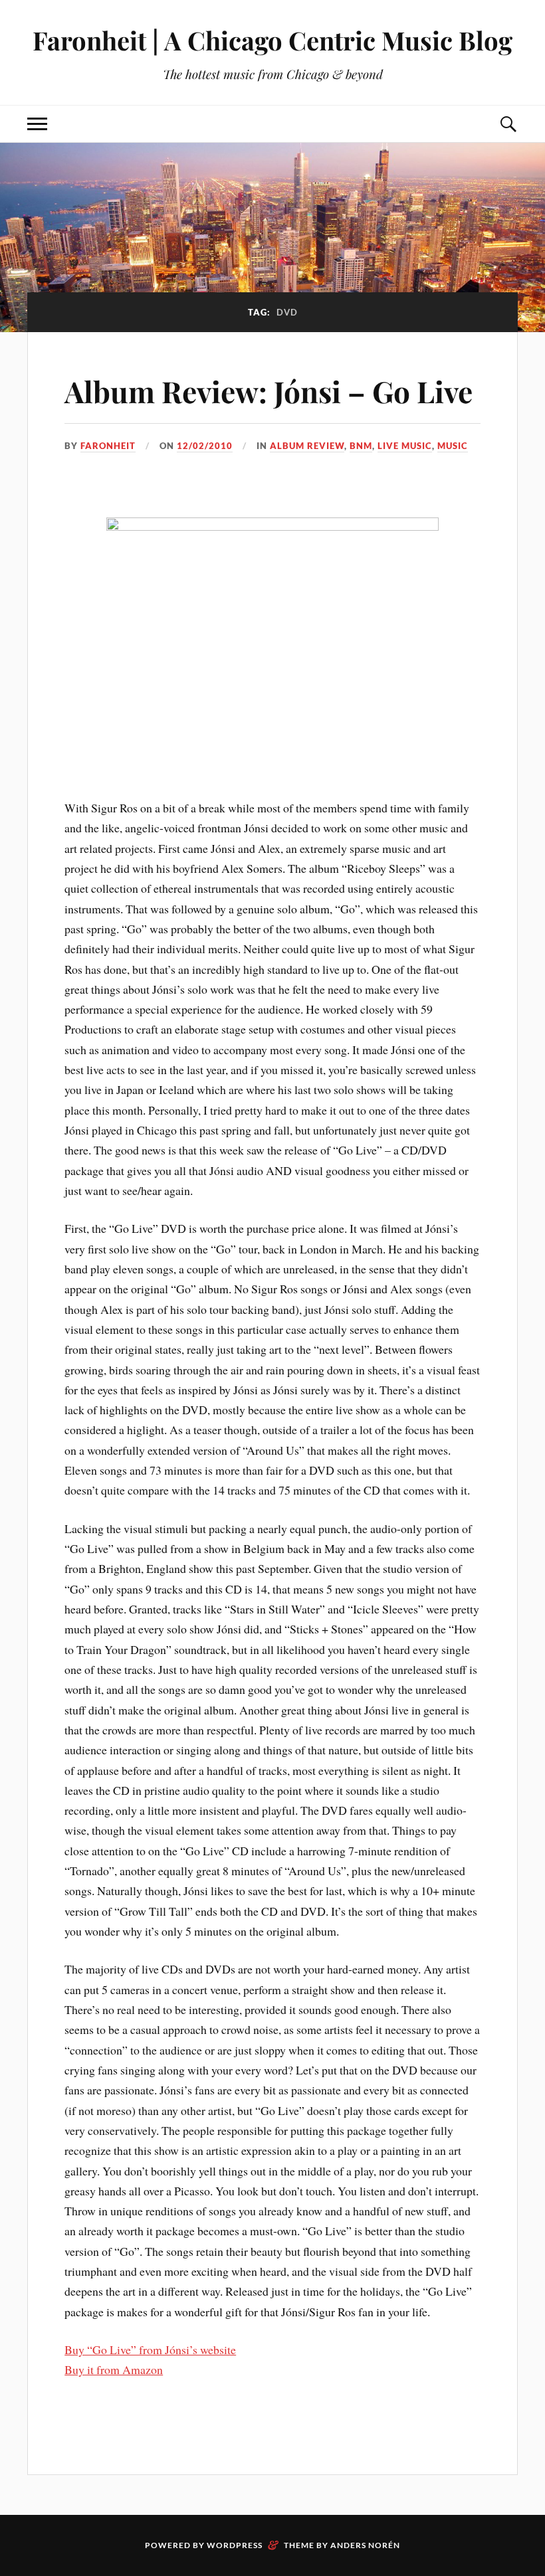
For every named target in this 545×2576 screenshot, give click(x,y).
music (453, 446)
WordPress (235, 2545)
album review (307, 446)
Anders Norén (365, 2545)
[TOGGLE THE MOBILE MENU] (37, 124)
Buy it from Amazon (114, 2369)
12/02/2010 (205, 446)
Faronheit (108, 446)
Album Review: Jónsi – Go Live (269, 391)
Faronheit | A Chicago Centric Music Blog (272, 40)
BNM (361, 446)
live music (405, 446)
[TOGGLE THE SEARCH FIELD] (508, 124)
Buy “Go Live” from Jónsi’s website (150, 2349)
